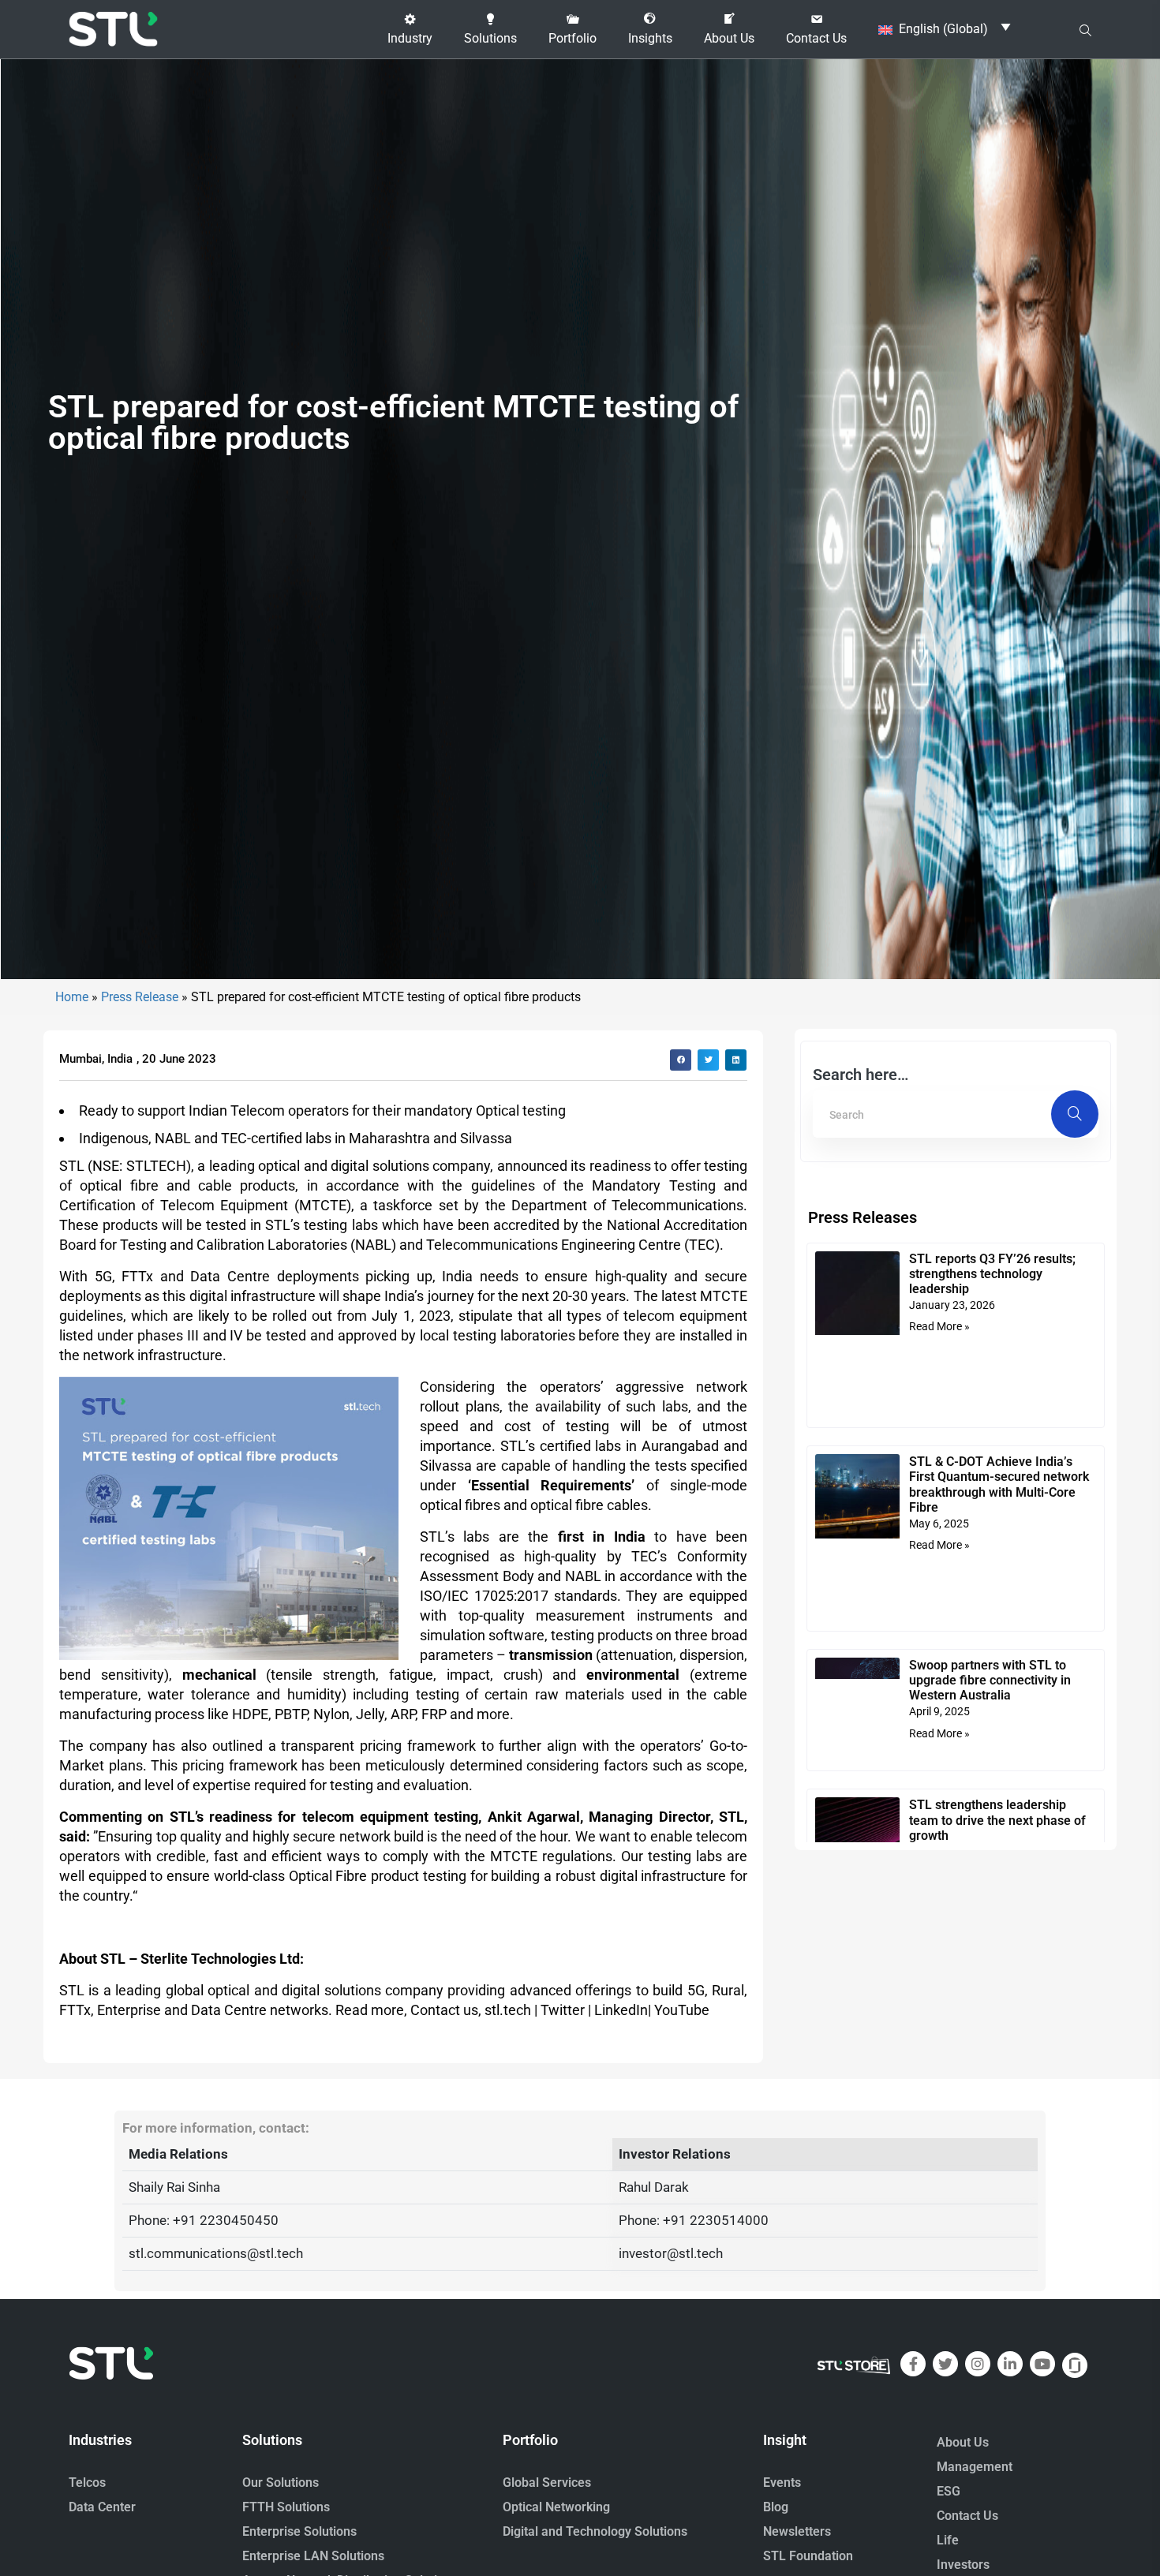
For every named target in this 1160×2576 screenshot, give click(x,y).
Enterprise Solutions (299, 2531)
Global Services (547, 2483)
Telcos (87, 2483)
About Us (963, 2442)
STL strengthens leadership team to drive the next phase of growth (997, 1820)
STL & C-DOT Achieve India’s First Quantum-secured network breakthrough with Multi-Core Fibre (999, 1484)
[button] (410, 29)
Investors (963, 2565)
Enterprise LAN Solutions (313, 2556)
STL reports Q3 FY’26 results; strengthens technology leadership (992, 1274)
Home (72, 997)
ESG (949, 2491)
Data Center (102, 2507)
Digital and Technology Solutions (595, 2531)
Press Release (140, 997)
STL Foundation (808, 2556)
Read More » (939, 1326)
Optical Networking (556, 2507)
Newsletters (797, 2531)
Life (948, 2540)
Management (975, 2467)
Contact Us (967, 2516)
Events (782, 2483)
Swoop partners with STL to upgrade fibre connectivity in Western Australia (990, 1680)
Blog (776, 2507)
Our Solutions (281, 2483)
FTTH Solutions (286, 2507)
